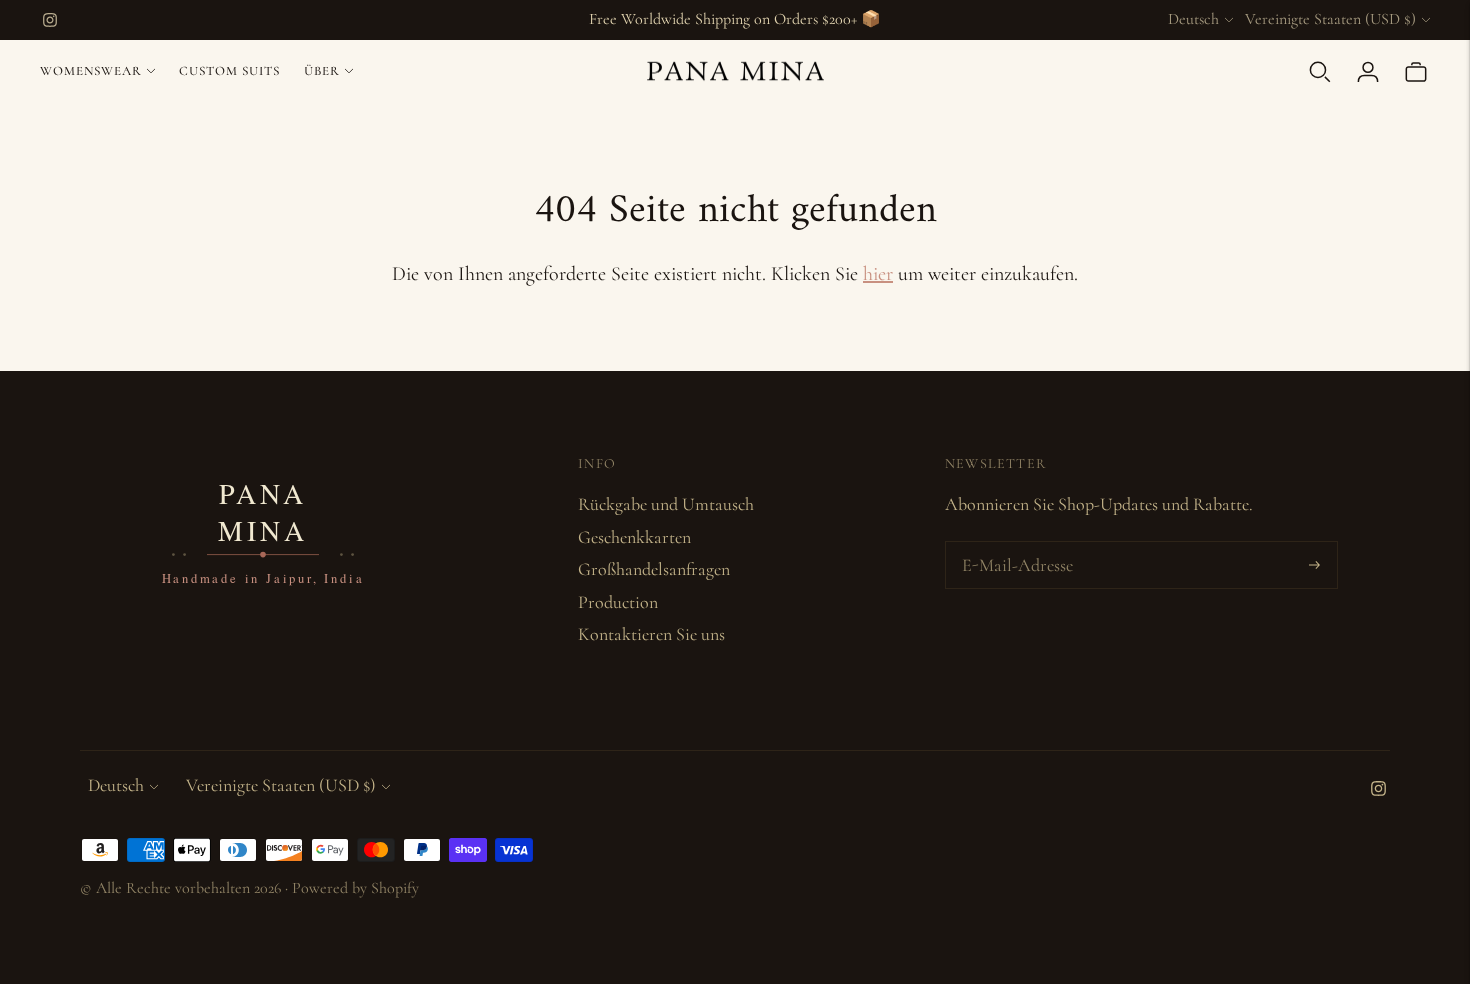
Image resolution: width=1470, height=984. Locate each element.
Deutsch (1193, 19)
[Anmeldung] (1368, 72)
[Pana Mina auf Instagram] (50, 20)
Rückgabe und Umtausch (666, 504)
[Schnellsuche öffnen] (1320, 72)
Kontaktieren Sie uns (651, 634)
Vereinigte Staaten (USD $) (1330, 19)
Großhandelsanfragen (654, 569)
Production (618, 602)
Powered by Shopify (355, 888)
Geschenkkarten (634, 537)
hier (878, 274)
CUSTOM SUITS (229, 71)
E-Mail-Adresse (1013, 545)
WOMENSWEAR (91, 71)
